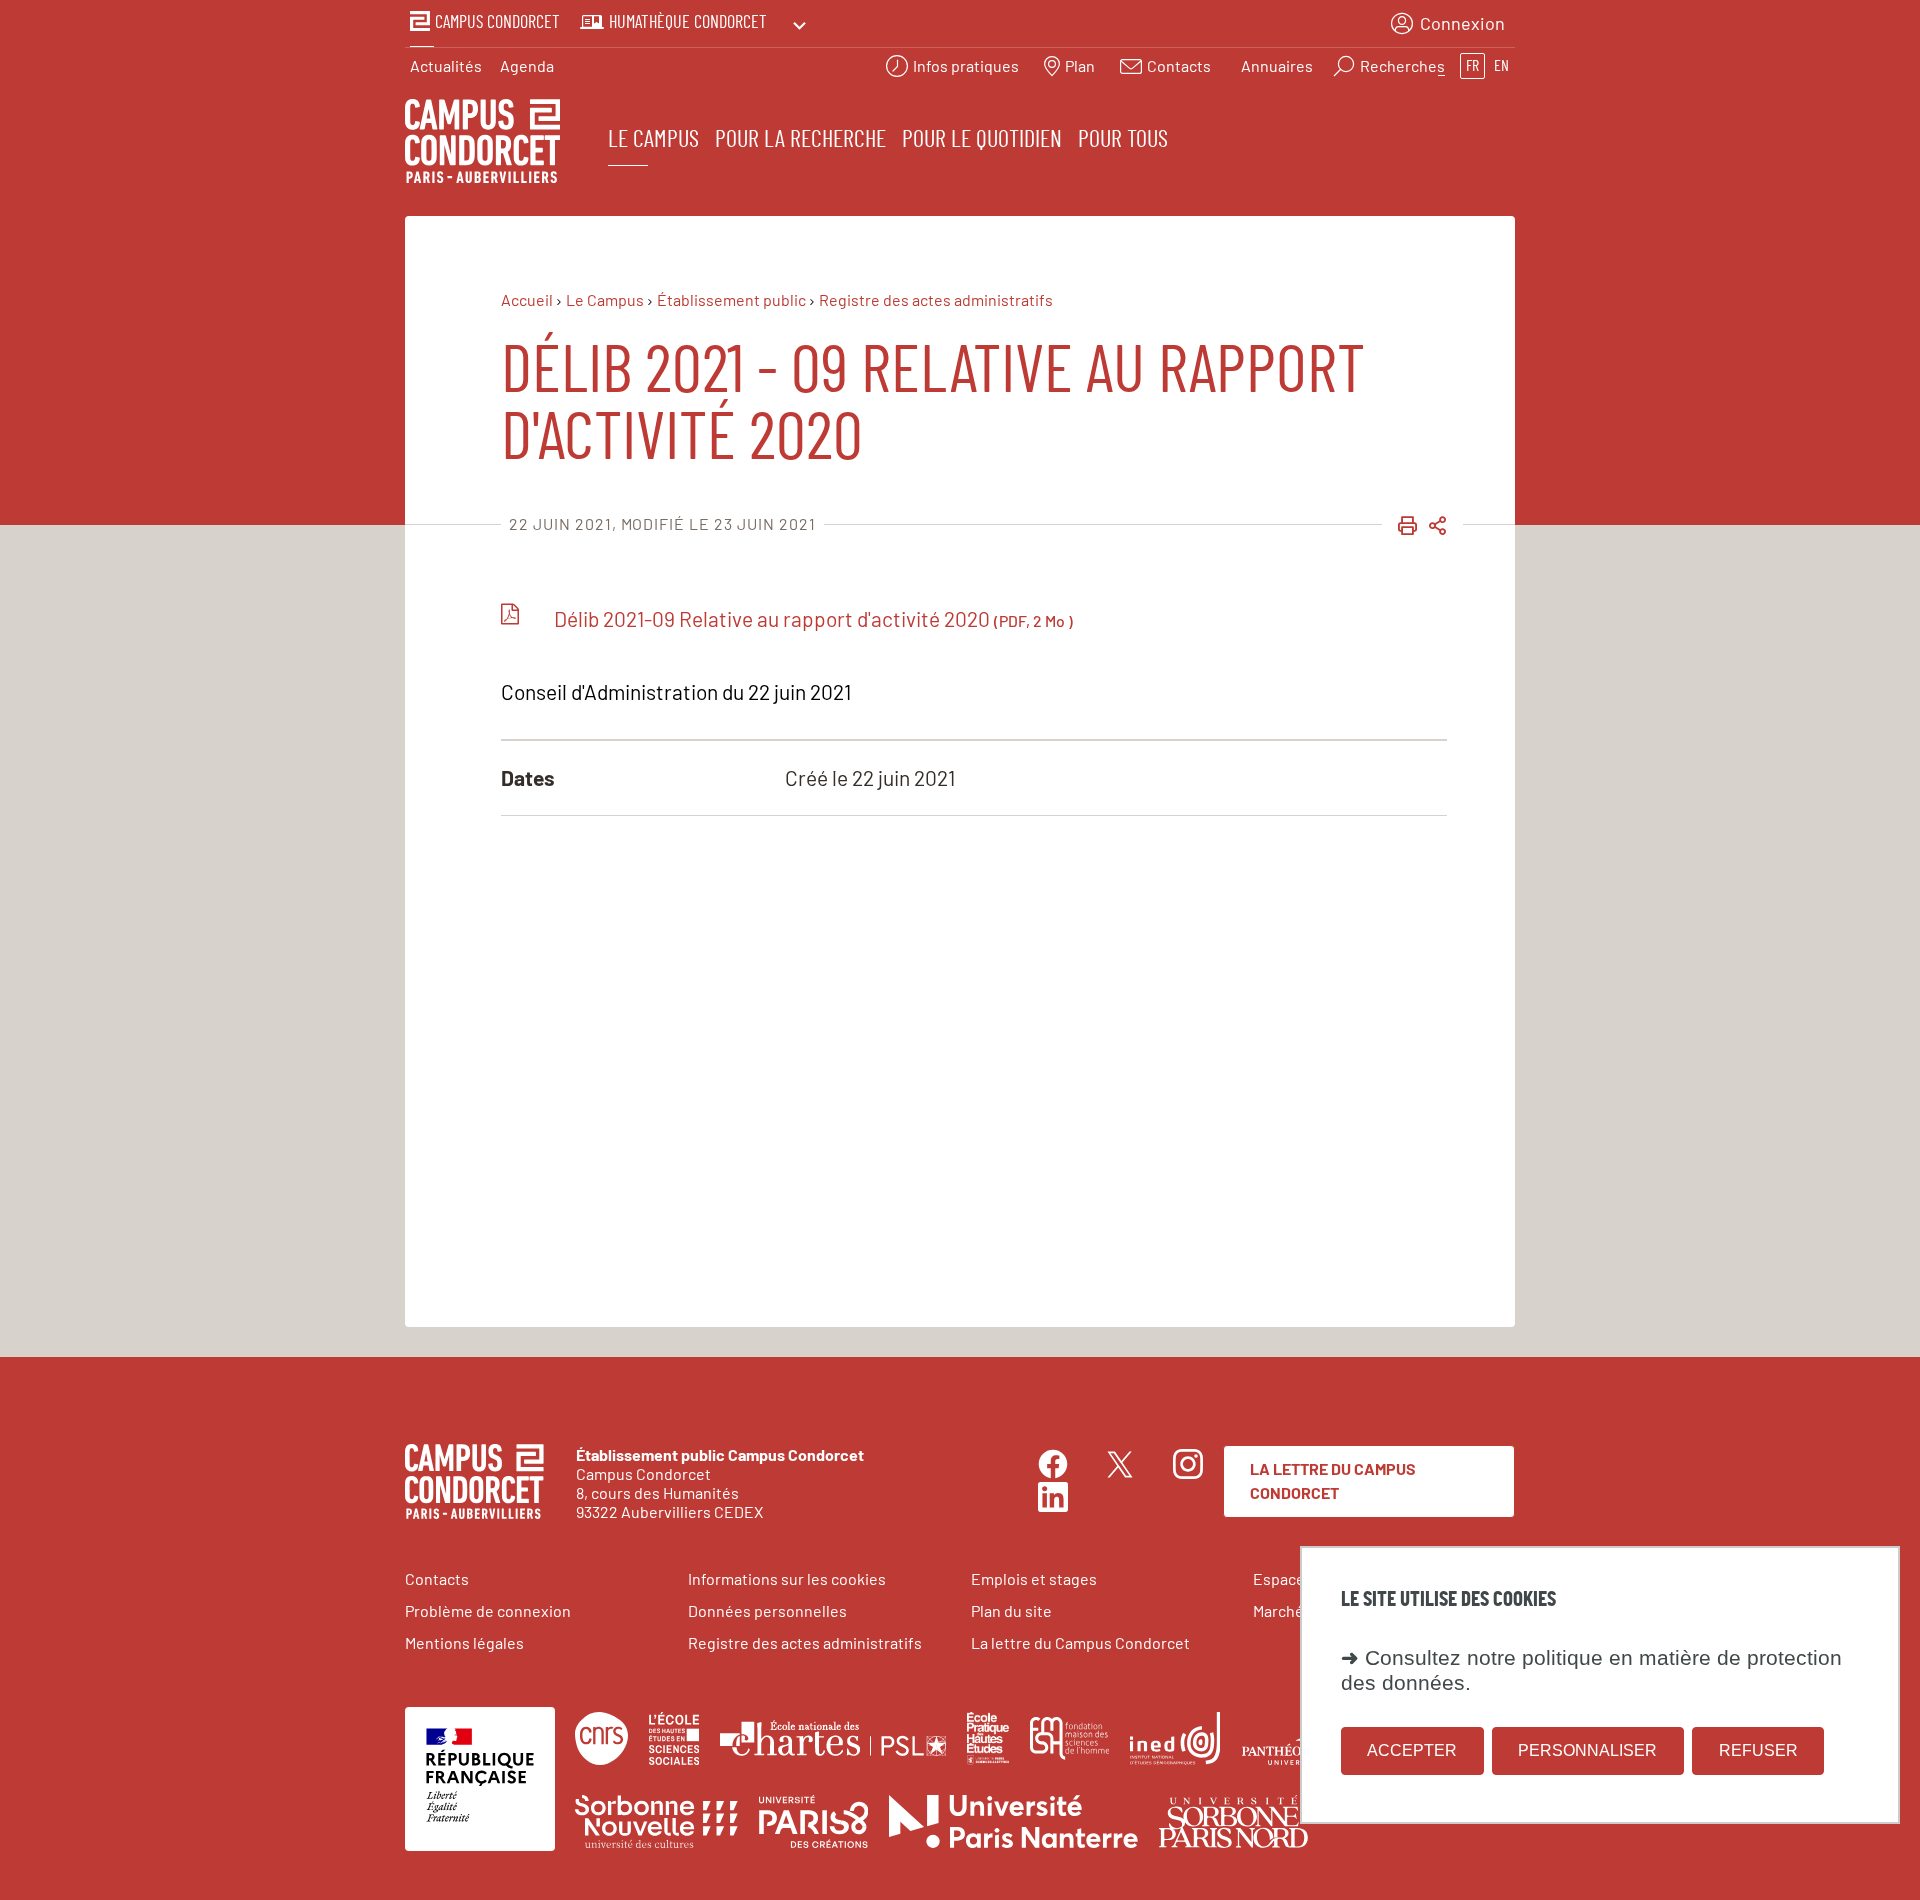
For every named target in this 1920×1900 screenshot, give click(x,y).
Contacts (437, 1578)
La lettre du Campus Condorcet (1333, 1480)
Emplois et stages (1034, 1578)
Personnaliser (1587, 1750)
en (1501, 66)
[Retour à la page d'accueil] (482, 144)
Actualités (446, 65)
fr (1472, 66)
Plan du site (1011, 1610)
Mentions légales (464, 1642)
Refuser (1758, 1750)
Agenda (527, 65)
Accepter (1412, 1750)
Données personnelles (767, 1610)
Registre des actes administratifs (805, 1642)
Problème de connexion (488, 1610)
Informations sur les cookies (787, 1578)
